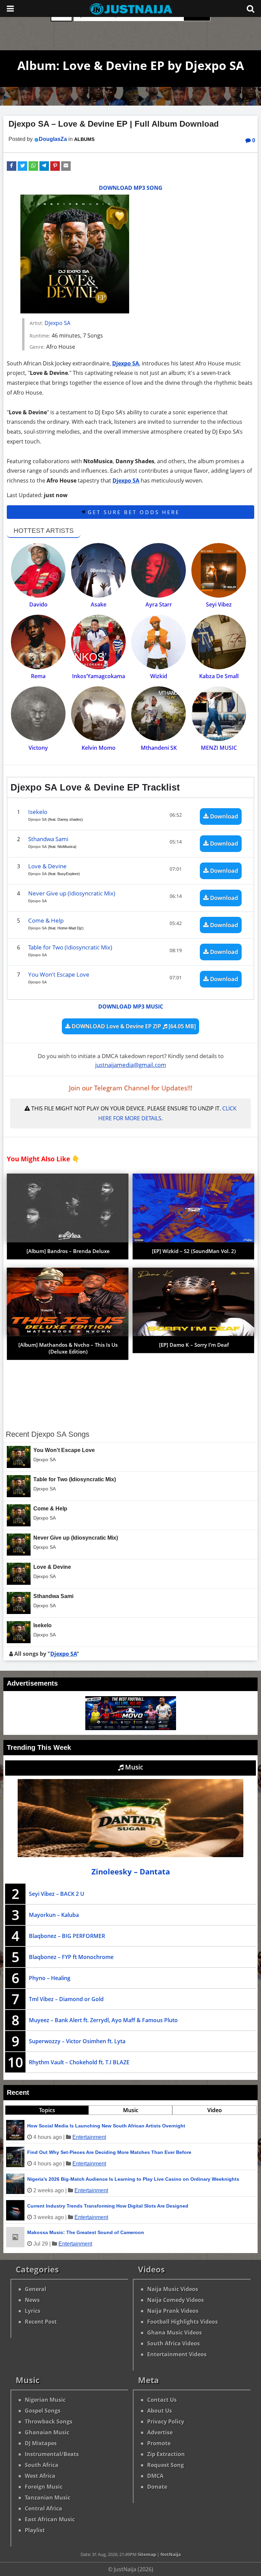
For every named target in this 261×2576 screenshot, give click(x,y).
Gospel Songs (43, 2411)
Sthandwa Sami (48, 839)
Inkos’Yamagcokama (99, 676)
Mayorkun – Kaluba (54, 1915)
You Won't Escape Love (59, 974)
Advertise (160, 2432)
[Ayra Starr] (159, 570)
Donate (157, 2487)
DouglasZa (53, 139)
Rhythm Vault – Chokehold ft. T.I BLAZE (79, 2062)
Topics (47, 2110)
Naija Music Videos (173, 2289)
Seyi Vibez (219, 604)
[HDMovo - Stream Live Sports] (131, 1728)
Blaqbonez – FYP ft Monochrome (71, 1957)
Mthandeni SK (159, 748)
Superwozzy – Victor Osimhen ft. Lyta (77, 2041)
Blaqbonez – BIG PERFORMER (67, 1936)
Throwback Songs (49, 2421)
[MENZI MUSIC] (219, 714)
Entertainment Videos (177, 2354)
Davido (38, 604)
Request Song (166, 2465)
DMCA (155, 2476)
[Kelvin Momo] (98, 714)
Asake (99, 604)
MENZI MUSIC (219, 748)
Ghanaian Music (47, 2432)
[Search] (250, 8)
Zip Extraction (166, 2454)
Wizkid (159, 676)
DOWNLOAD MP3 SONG (131, 188)
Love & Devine (47, 866)
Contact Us (162, 2400)
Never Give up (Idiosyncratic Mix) (72, 893)
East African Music (50, 2519)
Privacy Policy (166, 2421)
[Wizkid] (159, 642)
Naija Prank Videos (173, 2311)
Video (215, 2110)
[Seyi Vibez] (219, 570)
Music (133, 1767)
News (32, 2300)
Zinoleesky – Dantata (131, 1872)
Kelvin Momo (99, 748)
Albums (84, 139)
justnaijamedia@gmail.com (131, 1065)
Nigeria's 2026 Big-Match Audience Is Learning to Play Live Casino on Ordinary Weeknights (133, 2179)
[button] (12, 166)
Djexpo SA (57, 323)
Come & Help (46, 920)
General (36, 2289)
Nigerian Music (45, 2400)
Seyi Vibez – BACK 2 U (57, 1894)
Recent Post (41, 2322)
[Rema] (38, 642)
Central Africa (43, 2508)
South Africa (42, 2465)
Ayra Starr (159, 604)
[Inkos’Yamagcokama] (98, 642)
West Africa (40, 2476)
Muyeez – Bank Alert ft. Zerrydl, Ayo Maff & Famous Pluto (103, 2020)
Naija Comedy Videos (176, 2300)
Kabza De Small (219, 676)
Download (223, 816)
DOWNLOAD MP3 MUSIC (131, 1006)
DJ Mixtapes (41, 2443)
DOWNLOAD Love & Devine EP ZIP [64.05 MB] (133, 1026)
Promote (159, 2443)
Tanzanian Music (48, 2498)
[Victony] (38, 714)
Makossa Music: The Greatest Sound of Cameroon (86, 2232)
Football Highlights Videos (182, 2322)
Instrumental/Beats (52, 2454)
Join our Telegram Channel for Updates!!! (131, 1088)
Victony (38, 748)
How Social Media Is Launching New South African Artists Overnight (106, 2126)
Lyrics (33, 2311)
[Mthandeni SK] (159, 714)
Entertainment (89, 2137)
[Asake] (98, 570)
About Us (160, 2411)
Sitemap (147, 2554)
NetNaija (171, 2554)
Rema (38, 676)
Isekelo (38, 812)
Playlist (35, 2530)
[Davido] (38, 570)
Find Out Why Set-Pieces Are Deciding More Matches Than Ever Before (109, 2152)
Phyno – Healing (50, 1978)
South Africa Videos (173, 2343)
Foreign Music (44, 2487)
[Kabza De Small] (219, 642)
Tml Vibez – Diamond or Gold (66, 1999)
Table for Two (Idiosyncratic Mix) (70, 947)
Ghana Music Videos (175, 2333)
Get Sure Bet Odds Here (132, 512)
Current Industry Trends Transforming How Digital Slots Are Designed (108, 2206)
